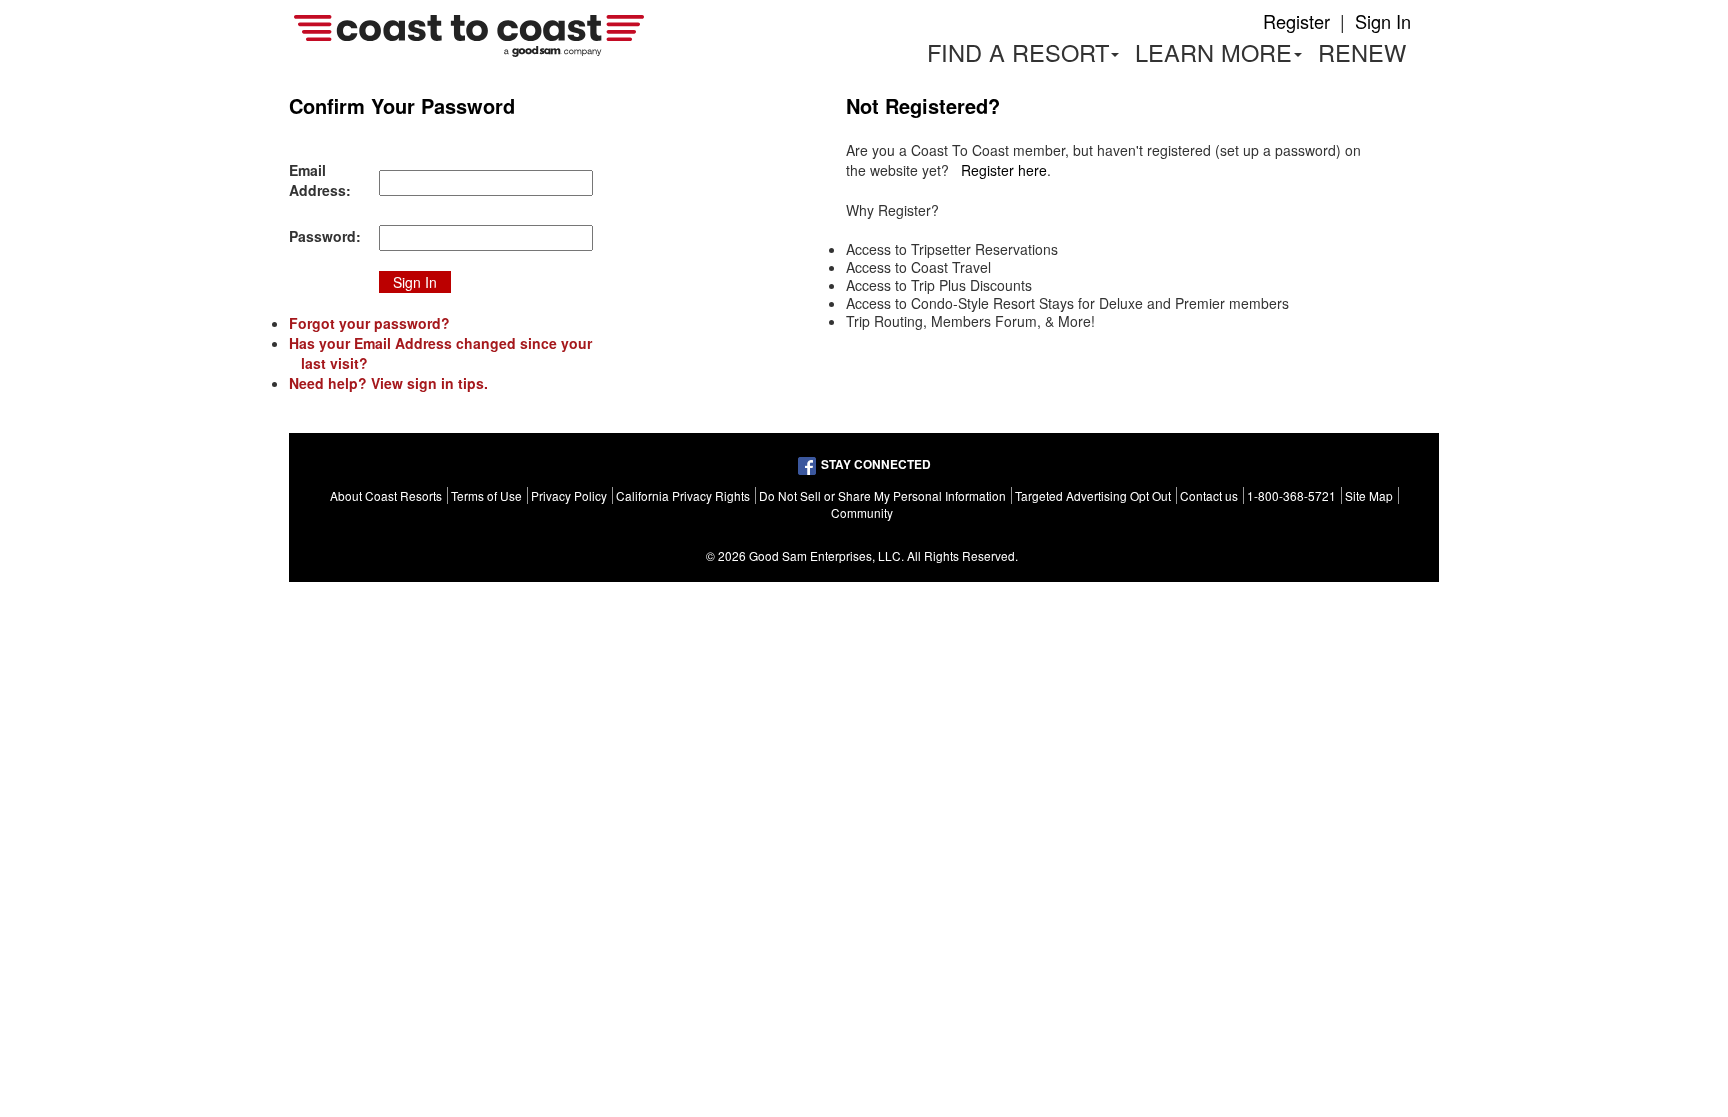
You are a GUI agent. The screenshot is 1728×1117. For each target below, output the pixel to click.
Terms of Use (486, 495)
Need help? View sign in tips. (388, 383)
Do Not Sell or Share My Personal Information (882, 495)
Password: (325, 236)
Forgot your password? (369, 323)
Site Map (1369, 495)
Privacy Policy (569, 495)
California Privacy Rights (683, 495)
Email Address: (320, 180)
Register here (1004, 170)
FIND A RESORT (1018, 52)
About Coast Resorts (386, 495)
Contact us (1209, 495)
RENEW (1362, 52)
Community (862, 512)
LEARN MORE (1222, 55)
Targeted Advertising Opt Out (1093, 495)
